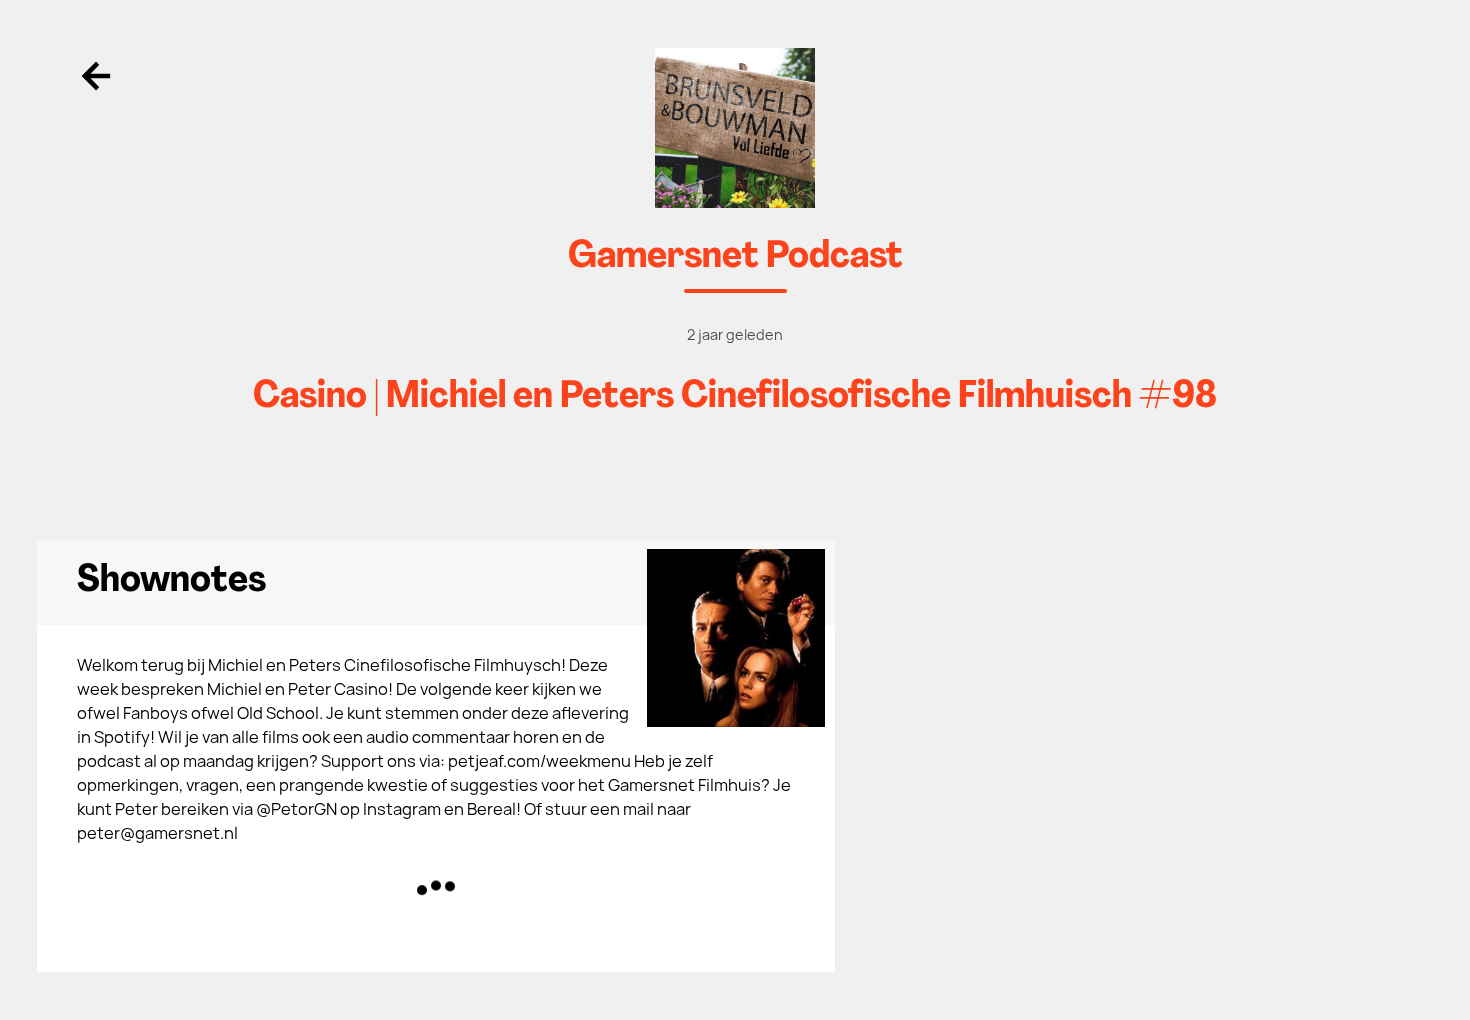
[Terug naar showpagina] (735, 128)
